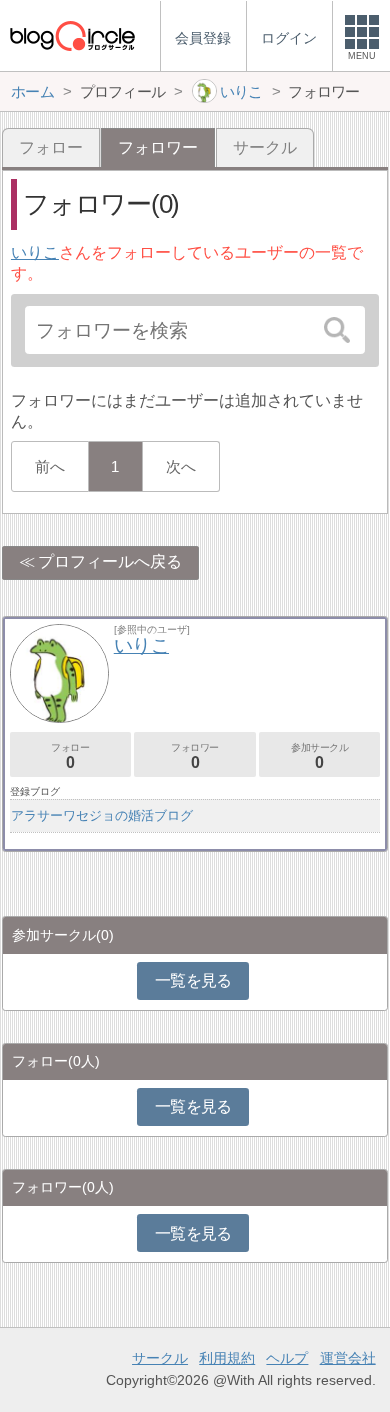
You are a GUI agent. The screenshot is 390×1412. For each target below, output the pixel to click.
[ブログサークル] (72, 35)
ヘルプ (287, 1358)
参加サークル (320, 756)
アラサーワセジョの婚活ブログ (102, 815)
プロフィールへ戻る (110, 561)
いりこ (35, 252)
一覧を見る (193, 980)
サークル (265, 147)
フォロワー (195, 756)
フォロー (51, 147)
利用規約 (227, 1358)
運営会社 (348, 1358)
